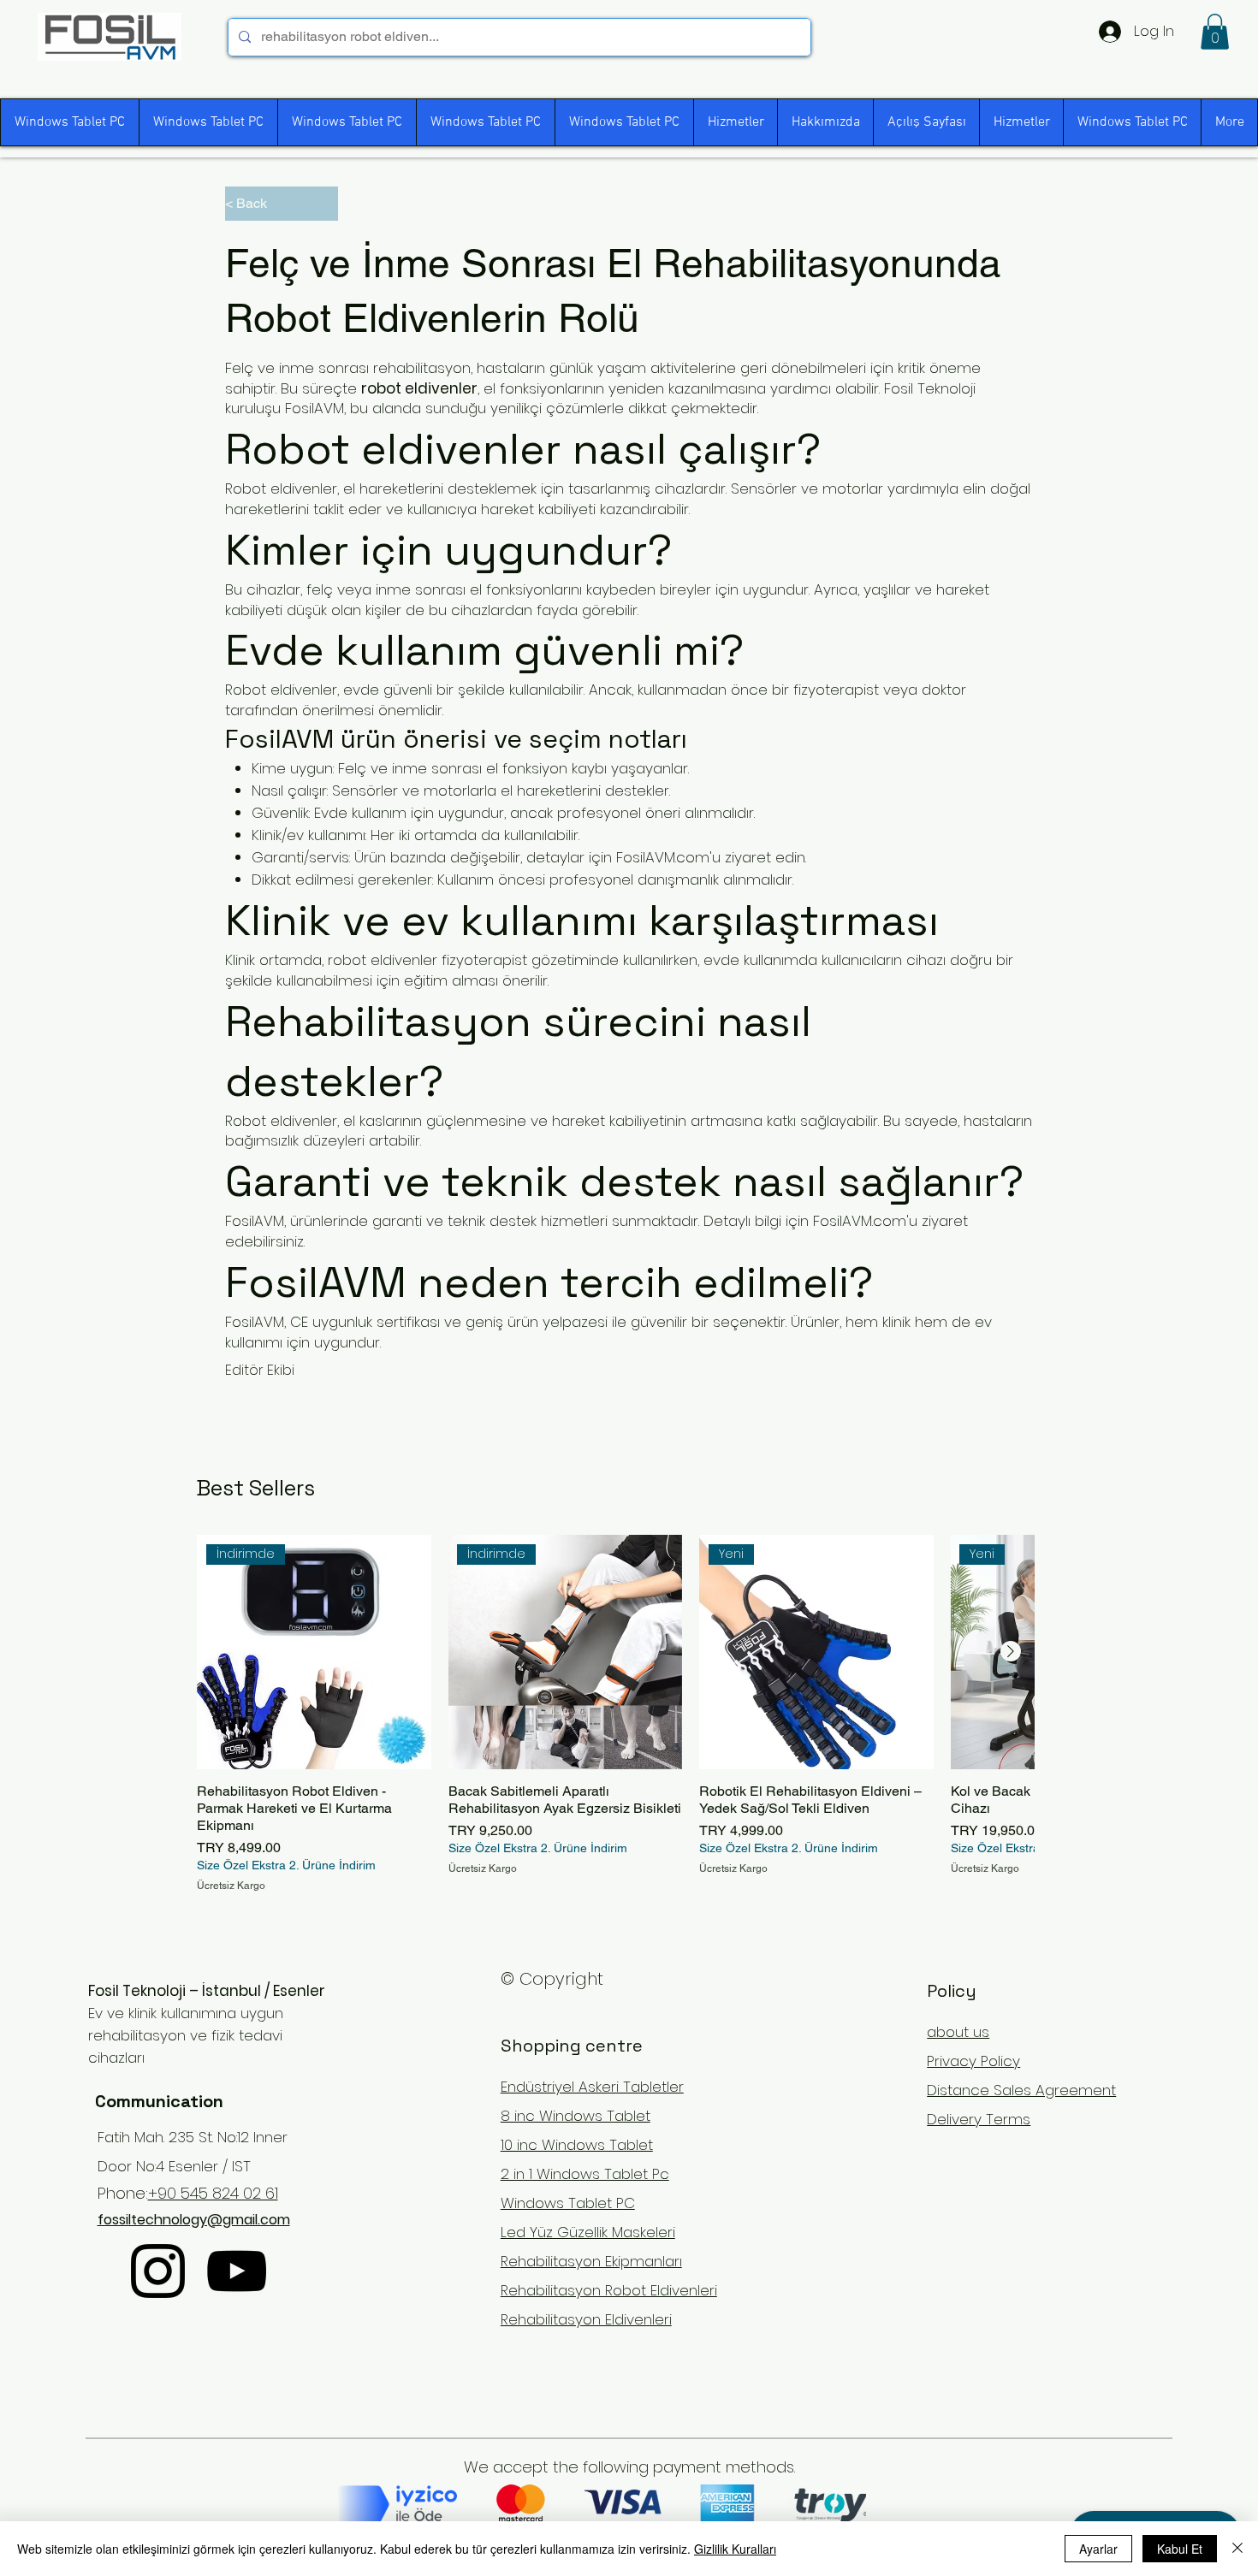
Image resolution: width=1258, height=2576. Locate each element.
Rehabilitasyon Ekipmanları (591, 2261)
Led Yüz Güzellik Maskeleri (588, 2232)
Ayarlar (1098, 2549)
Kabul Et (1180, 2549)
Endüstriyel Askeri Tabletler (592, 2087)
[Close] (1237, 2549)
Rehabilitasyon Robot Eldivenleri (609, 2290)
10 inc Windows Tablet (577, 2145)
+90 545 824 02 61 (213, 2193)
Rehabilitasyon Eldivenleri (586, 2319)
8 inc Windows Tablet (576, 2116)
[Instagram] (158, 2271)
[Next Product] (1011, 1651)
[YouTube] (237, 2271)
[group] (615, 1714)
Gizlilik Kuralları (735, 2549)
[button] (1215, 32)
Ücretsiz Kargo (231, 1886)
